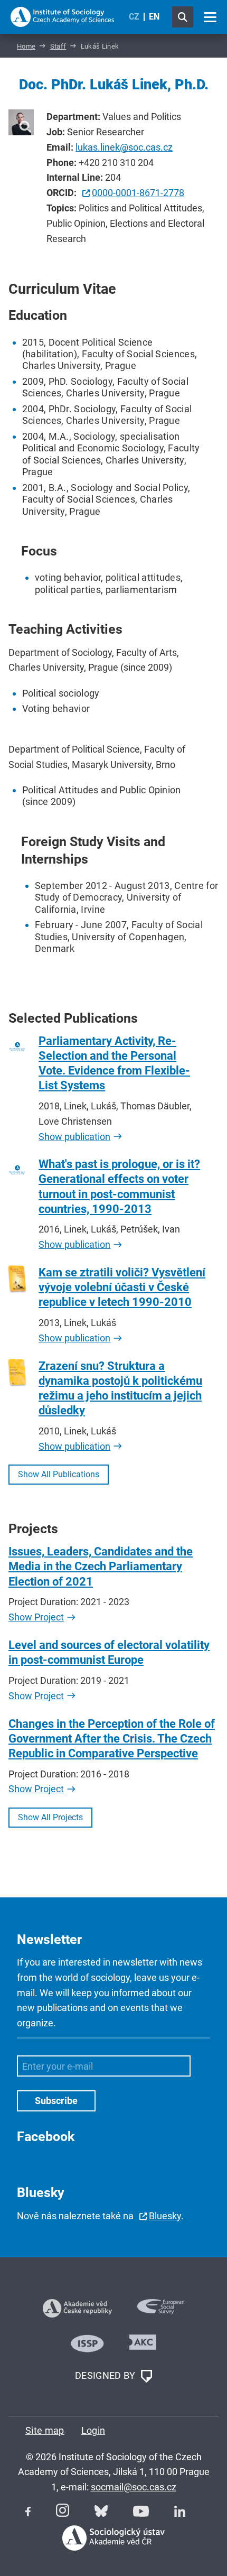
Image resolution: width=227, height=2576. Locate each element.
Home (26, 46)
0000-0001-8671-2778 (138, 193)
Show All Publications (59, 1474)
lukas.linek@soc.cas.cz (124, 147)
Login (93, 2430)
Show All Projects (50, 1817)
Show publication (74, 1137)
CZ (134, 17)
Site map (45, 2430)
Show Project (36, 1617)
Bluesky (165, 2216)
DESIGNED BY (106, 2375)
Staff (58, 46)
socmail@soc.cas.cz (134, 2487)
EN (154, 17)
